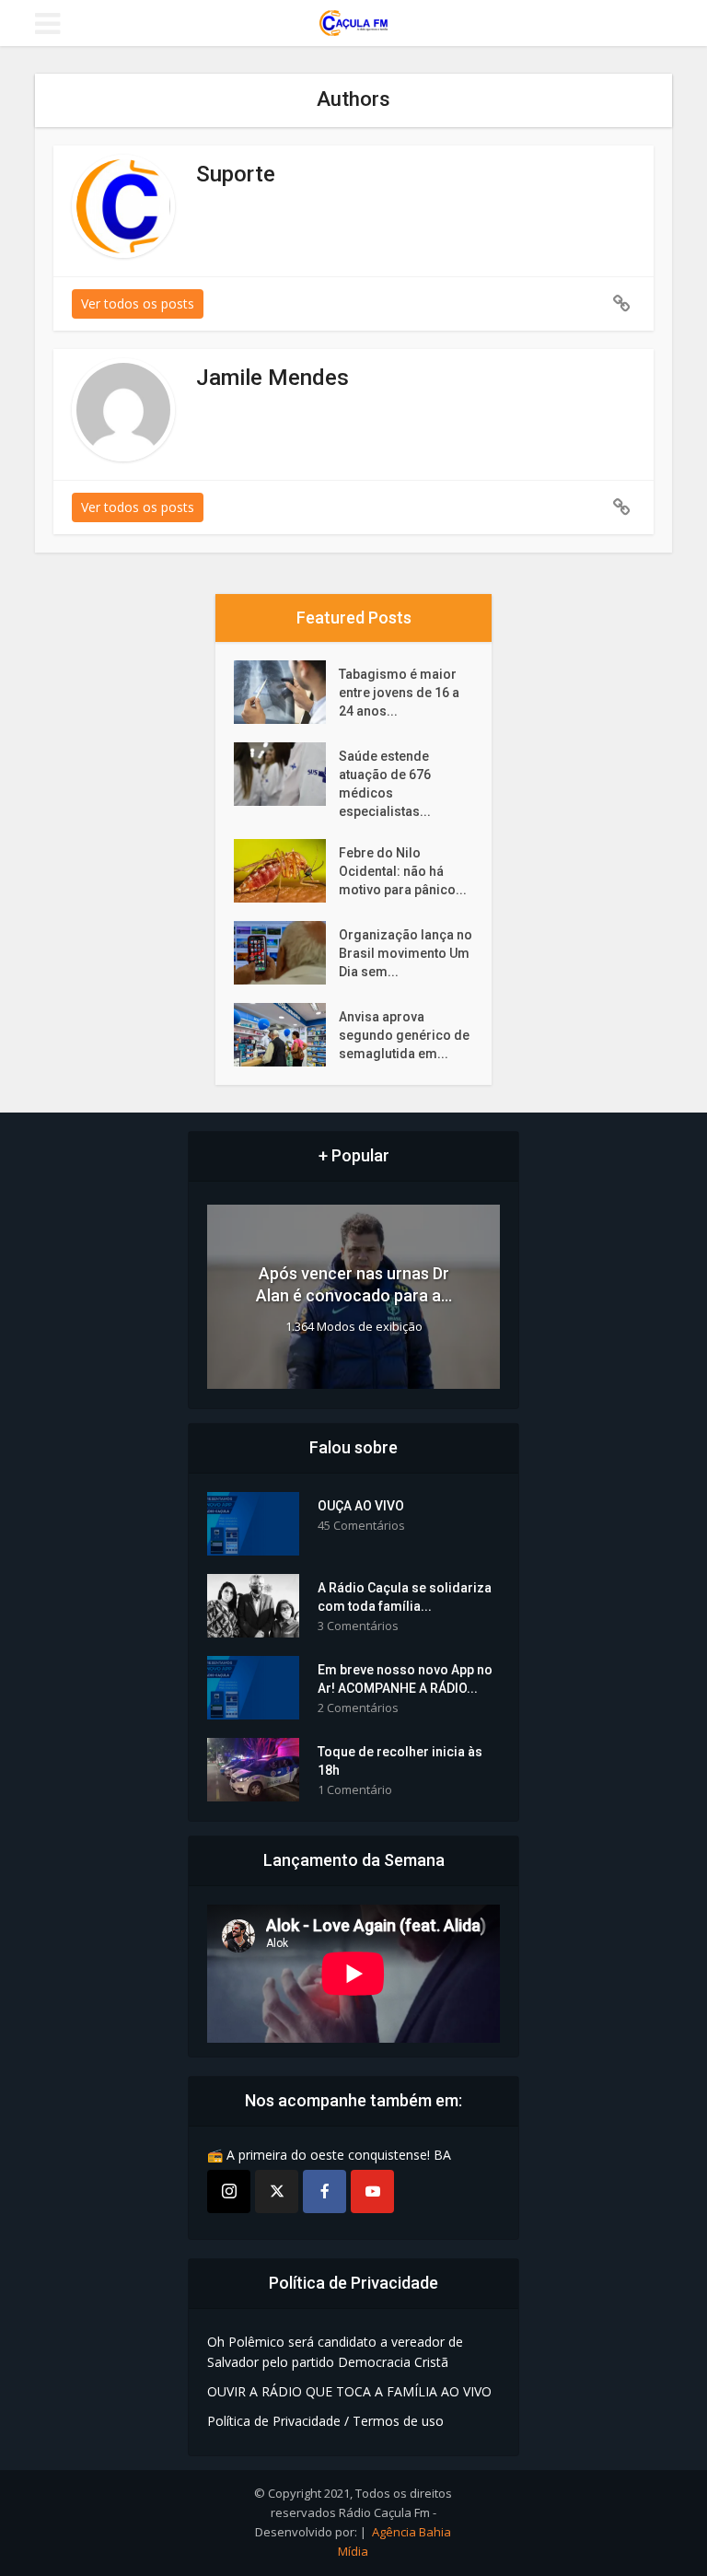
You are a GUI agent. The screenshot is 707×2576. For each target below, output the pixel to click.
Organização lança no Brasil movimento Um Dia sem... (406, 953)
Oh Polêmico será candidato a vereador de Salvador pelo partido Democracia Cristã (335, 2352)
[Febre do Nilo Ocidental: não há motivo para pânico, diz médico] (286, 871)
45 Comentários (361, 1526)
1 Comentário (355, 1790)
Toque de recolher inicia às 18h (400, 1761)
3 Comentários (358, 1626)
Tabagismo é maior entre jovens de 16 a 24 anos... (399, 693)
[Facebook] (325, 2191)
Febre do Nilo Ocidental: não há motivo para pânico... (403, 871)
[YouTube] (372, 2191)
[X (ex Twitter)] (277, 2191)
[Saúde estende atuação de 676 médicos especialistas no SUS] (286, 774)
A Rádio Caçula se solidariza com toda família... (405, 1597)
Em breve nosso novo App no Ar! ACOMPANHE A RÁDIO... (405, 1679)
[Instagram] (229, 2191)
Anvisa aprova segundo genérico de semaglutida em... (404, 1035)
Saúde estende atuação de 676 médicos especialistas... (385, 784)
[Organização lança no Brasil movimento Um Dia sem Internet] (286, 953)
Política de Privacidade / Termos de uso (325, 2421)
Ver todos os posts (138, 303)
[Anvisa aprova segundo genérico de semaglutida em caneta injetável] (286, 1035)
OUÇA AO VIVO (361, 1506)
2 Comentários (358, 1708)
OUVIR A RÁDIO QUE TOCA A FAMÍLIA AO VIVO (349, 2391)
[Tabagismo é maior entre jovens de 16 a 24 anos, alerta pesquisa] (286, 692)
